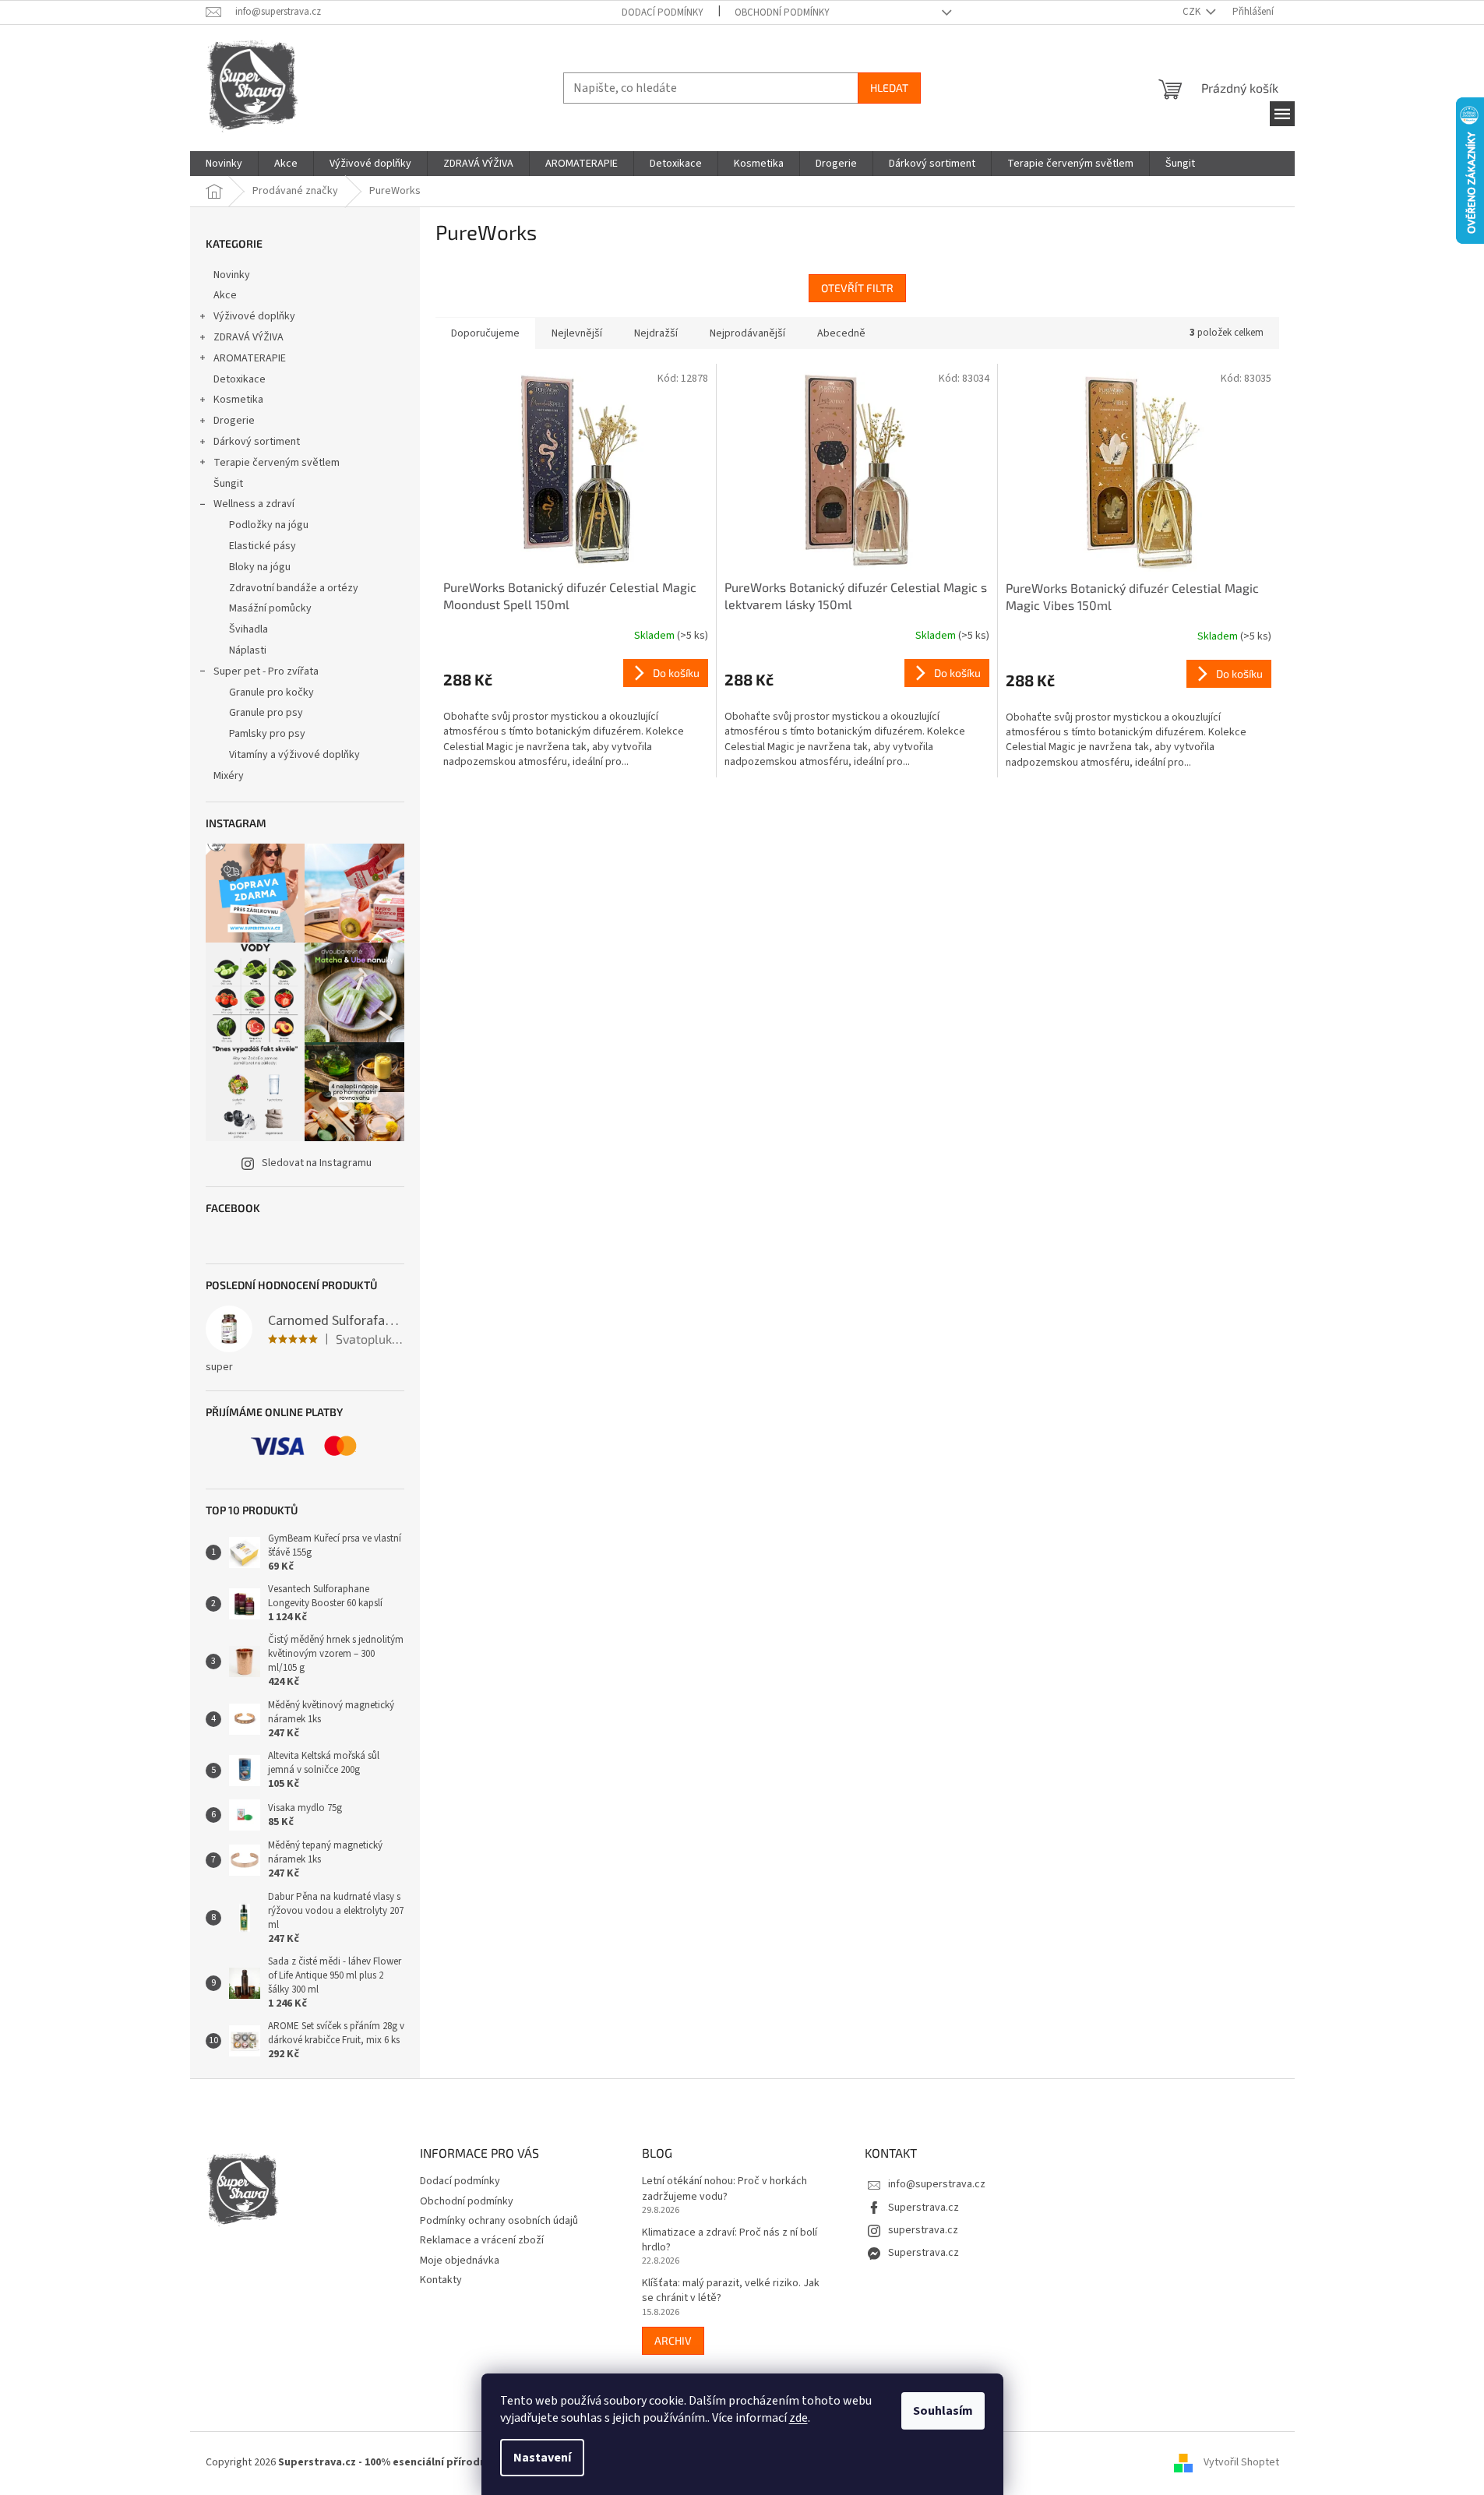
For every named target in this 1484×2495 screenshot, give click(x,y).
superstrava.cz (923, 2230)
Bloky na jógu (260, 567)
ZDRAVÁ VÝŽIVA (249, 337)
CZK (1193, 12)
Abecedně (841, 333)
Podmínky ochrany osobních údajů (499, 2221)
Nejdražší (656, 333)
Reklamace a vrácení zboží (482, 2240)
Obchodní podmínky (782, 12)
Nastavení (542, 2458)
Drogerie (234, 421)
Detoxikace (240, 379)
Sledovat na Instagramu (317, 1163)
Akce (225, 295)
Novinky (232, 275)
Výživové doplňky (254, 316)
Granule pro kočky (271, 692)
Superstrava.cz (924, 2208)
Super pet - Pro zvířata (266, 671)
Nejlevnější (577, 333)
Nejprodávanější (747, 333)
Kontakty (441, 2280)
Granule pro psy (266, 713)
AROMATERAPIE (250, 358)
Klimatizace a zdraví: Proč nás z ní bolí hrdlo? (730, 2240)
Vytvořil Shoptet (1241, 2463)
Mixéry (229, 776)
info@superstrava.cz (937, 2184)
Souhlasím (943, 2411)
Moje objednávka (460, 2261)
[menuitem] (224, 164)
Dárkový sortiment (257, 442)
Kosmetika (238, 400)
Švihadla (249, 629)
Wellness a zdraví (254, 504)
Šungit (228, 484)
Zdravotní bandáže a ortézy (294, 588)
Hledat (889, 88)
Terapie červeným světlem (277, 463)
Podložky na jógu (269, 525)
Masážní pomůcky (270, 608)
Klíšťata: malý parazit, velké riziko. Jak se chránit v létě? (731, 2291)
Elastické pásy (263, 546)
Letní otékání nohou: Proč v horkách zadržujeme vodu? (724, 2189)
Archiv (673, 2340)
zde (798, 2418)
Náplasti (248, 650)
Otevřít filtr (857, 288)
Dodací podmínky (663, 12)
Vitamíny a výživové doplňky (294, 755)
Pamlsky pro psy (267, 734)
